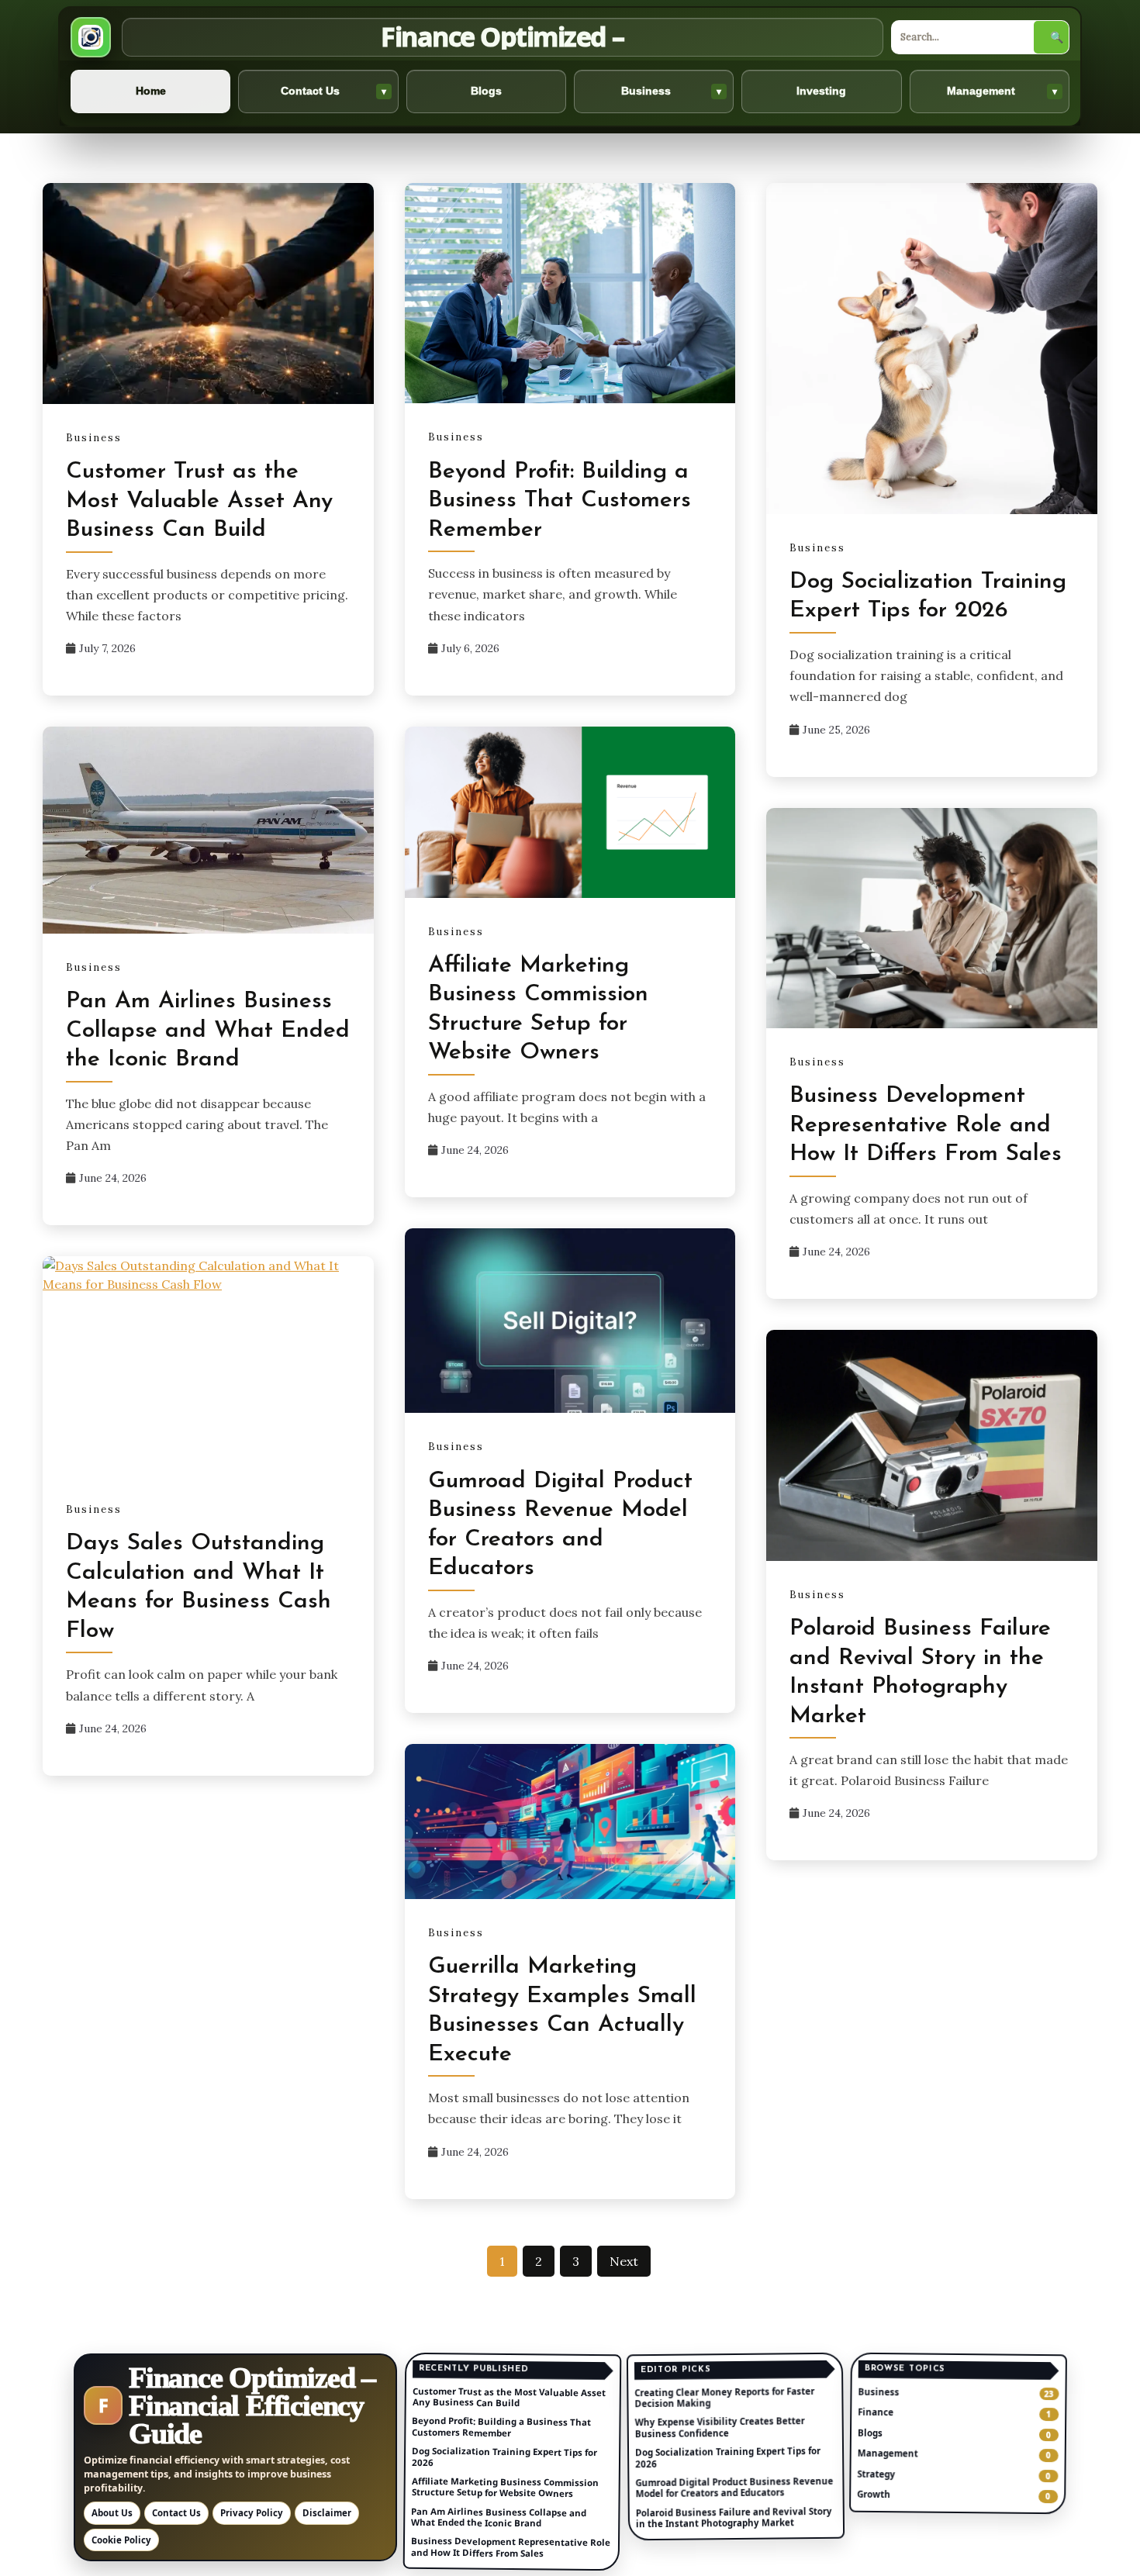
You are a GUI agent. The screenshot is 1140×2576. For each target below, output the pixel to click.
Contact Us (333, 91)
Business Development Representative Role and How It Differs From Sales (926, 1125)
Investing (821, 91)
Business (672, 91)
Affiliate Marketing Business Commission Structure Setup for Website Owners (505, 2486)
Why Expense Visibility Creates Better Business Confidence (719, 2427)
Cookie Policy (121, 2540)
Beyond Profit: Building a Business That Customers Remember (560, 501)
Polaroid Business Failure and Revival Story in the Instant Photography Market (734, 2517)
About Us (112, 2513)
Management (1002, 91)
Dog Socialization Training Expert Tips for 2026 (504, 2456)
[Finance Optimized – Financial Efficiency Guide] (91, 37)
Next (624, 2261)
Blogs (486, 91)
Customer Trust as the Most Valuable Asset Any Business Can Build (199, 501)
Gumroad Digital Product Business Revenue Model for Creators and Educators (734, 2487)
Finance (876, 2412)
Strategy (877, 2474)
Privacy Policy (252, 2513)
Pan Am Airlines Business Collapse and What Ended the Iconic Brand (208, 1031)
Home (151, 91)
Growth (874, 2494)
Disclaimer (327, 2513)
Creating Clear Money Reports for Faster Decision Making (724, 2397)
